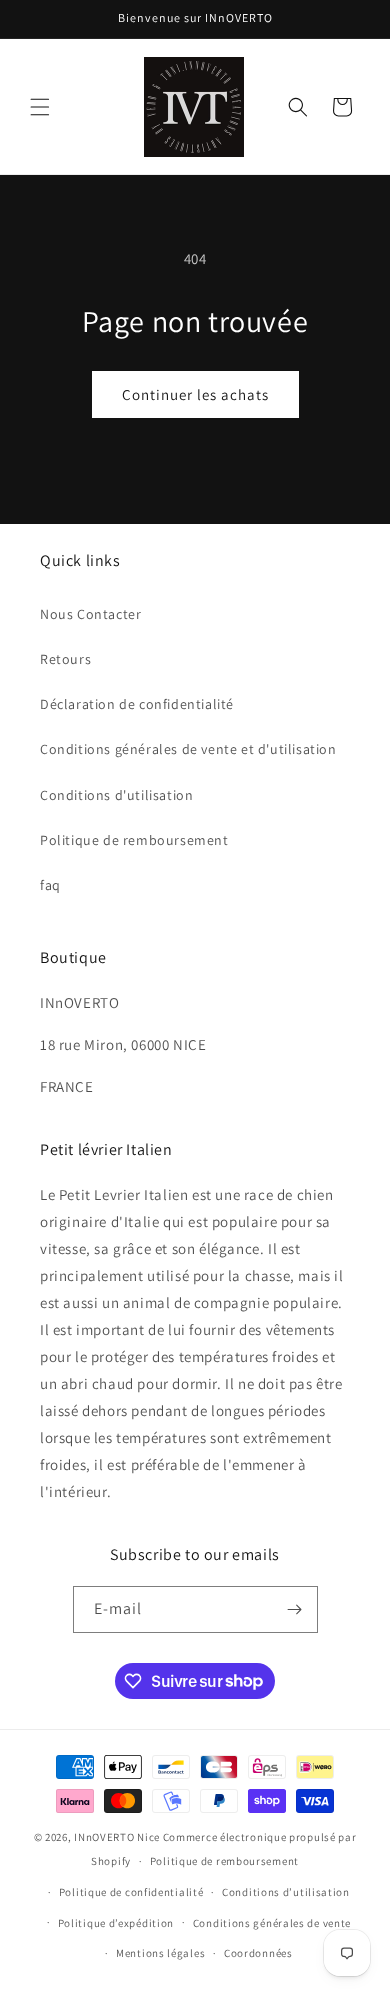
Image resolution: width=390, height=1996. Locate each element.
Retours (65, 659)
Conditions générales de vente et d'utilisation (188, 749)
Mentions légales (160, 1953)
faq (50, 885)
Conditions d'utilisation (116, 795)
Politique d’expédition (116, 1923)
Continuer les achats (195, 394)
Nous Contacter (90, 614)
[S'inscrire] (295, 1609)
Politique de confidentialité (131, 1892)
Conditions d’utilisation (286, 1892)
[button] (40, 107)
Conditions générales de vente (272, 1923)
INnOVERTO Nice (117, 1837)
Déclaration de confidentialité (137, 704)
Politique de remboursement (134, 840)
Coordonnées (258, 1953)
